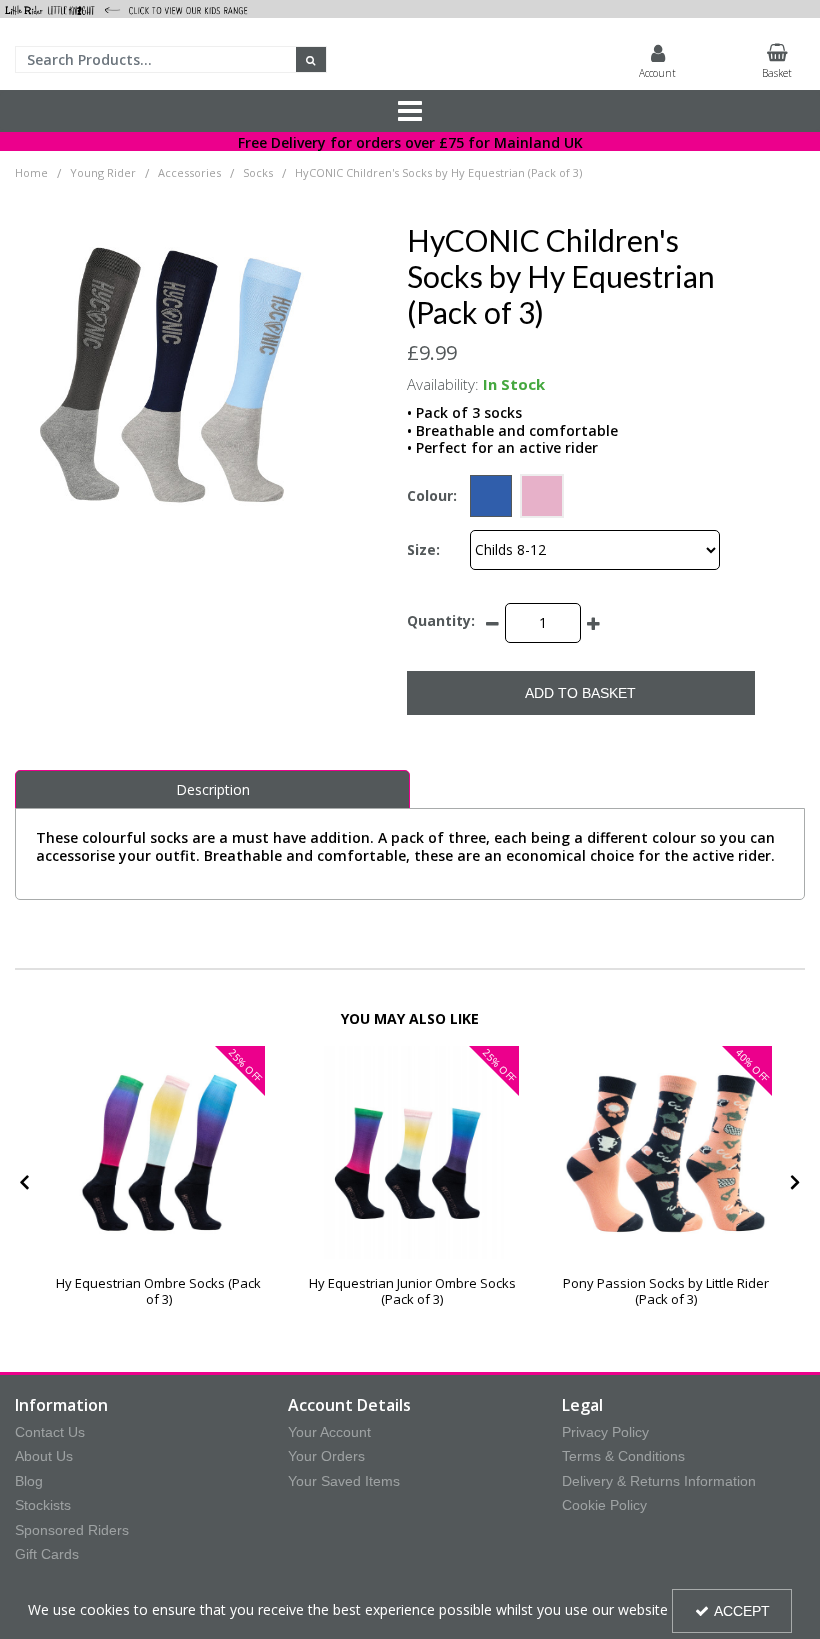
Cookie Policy (604, 1505)
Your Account (329, 1432)
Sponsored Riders (72, 1530)
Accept (742, 1611)
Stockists (43, 1505)
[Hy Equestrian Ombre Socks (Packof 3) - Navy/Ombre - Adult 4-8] (158, 1152)
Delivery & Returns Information (659, 1481)
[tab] (212, 790)
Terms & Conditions (623, 1456)
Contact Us (50, 1432)
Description (213, 789)
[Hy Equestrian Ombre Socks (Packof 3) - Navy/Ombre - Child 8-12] (412, 1152)
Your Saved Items (344, 1481)
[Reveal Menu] (410, 111)
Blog (29, 1481)
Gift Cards (47, 1554)
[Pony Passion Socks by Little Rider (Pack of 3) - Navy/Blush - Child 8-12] (665, 1152)
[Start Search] (311, 59)
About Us (44, 1456)
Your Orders (326, 1456)
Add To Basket (580, 693)
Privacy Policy (605, 1432)
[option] (158, 1185)
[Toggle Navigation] (410, 111)
